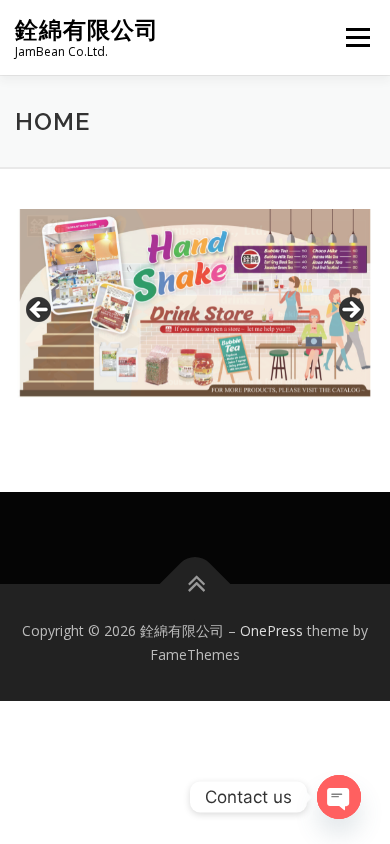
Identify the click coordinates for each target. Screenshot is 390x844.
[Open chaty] (339, 797)
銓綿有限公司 (87, 29)
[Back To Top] (195, 583)
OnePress (271, 630)
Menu (356, 37)
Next (350, 311)
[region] (195, 315)
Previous (40, 311)
